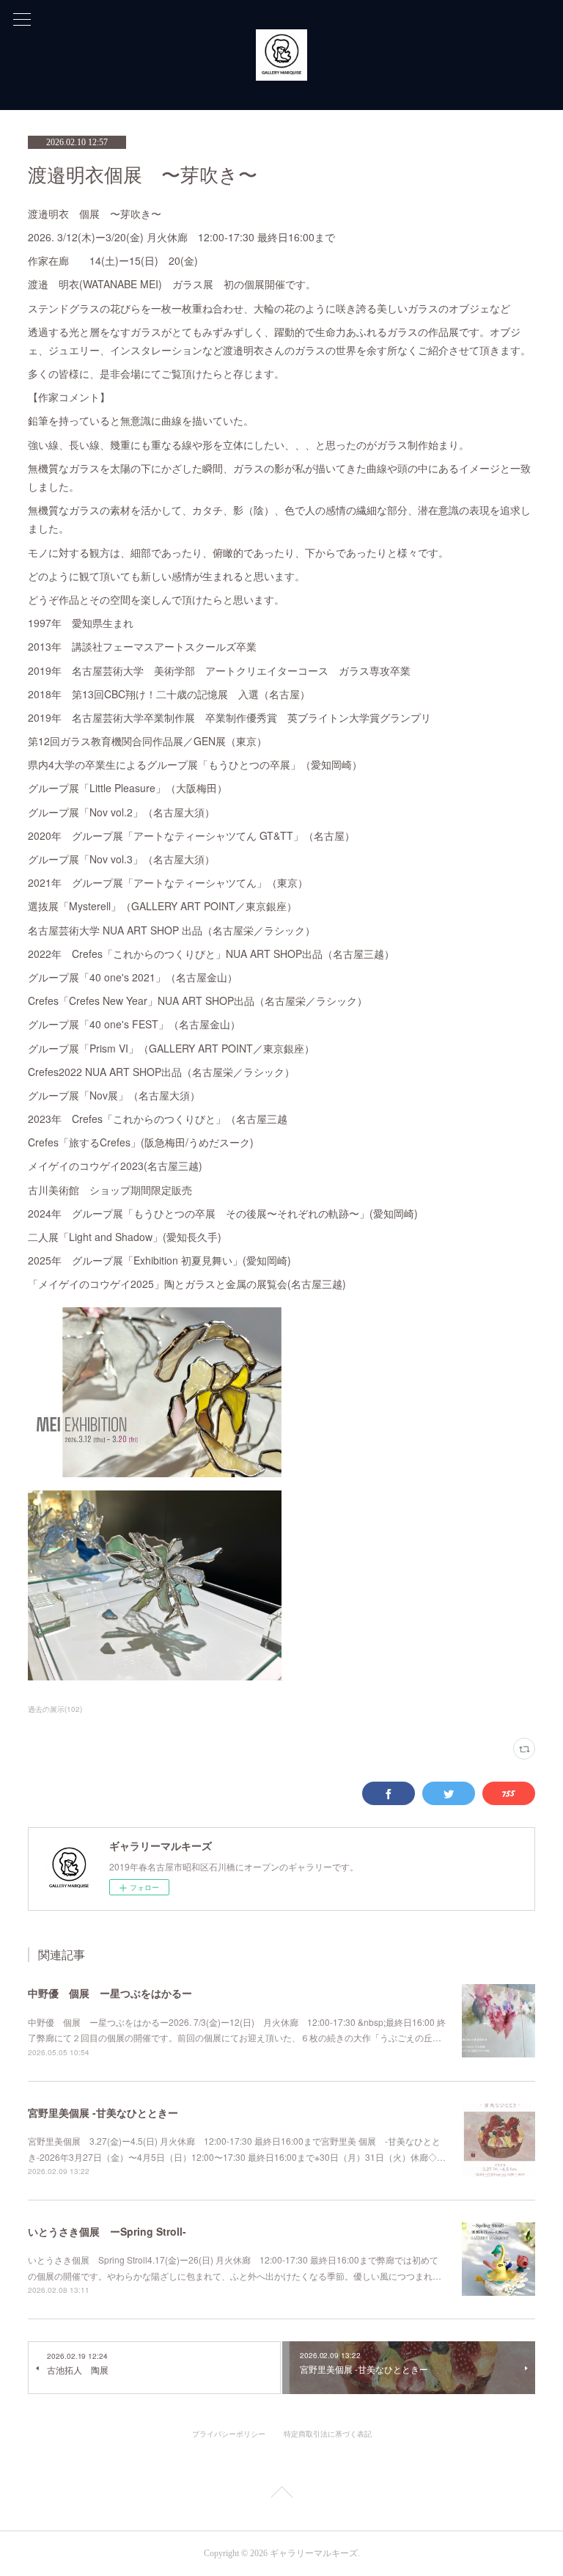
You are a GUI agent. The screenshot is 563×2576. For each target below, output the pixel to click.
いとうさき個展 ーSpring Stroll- (107, 2231)
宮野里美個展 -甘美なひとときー (103, 2112)
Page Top (281, 2495)
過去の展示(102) (55, 1709)
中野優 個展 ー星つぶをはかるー (110, 1993)
